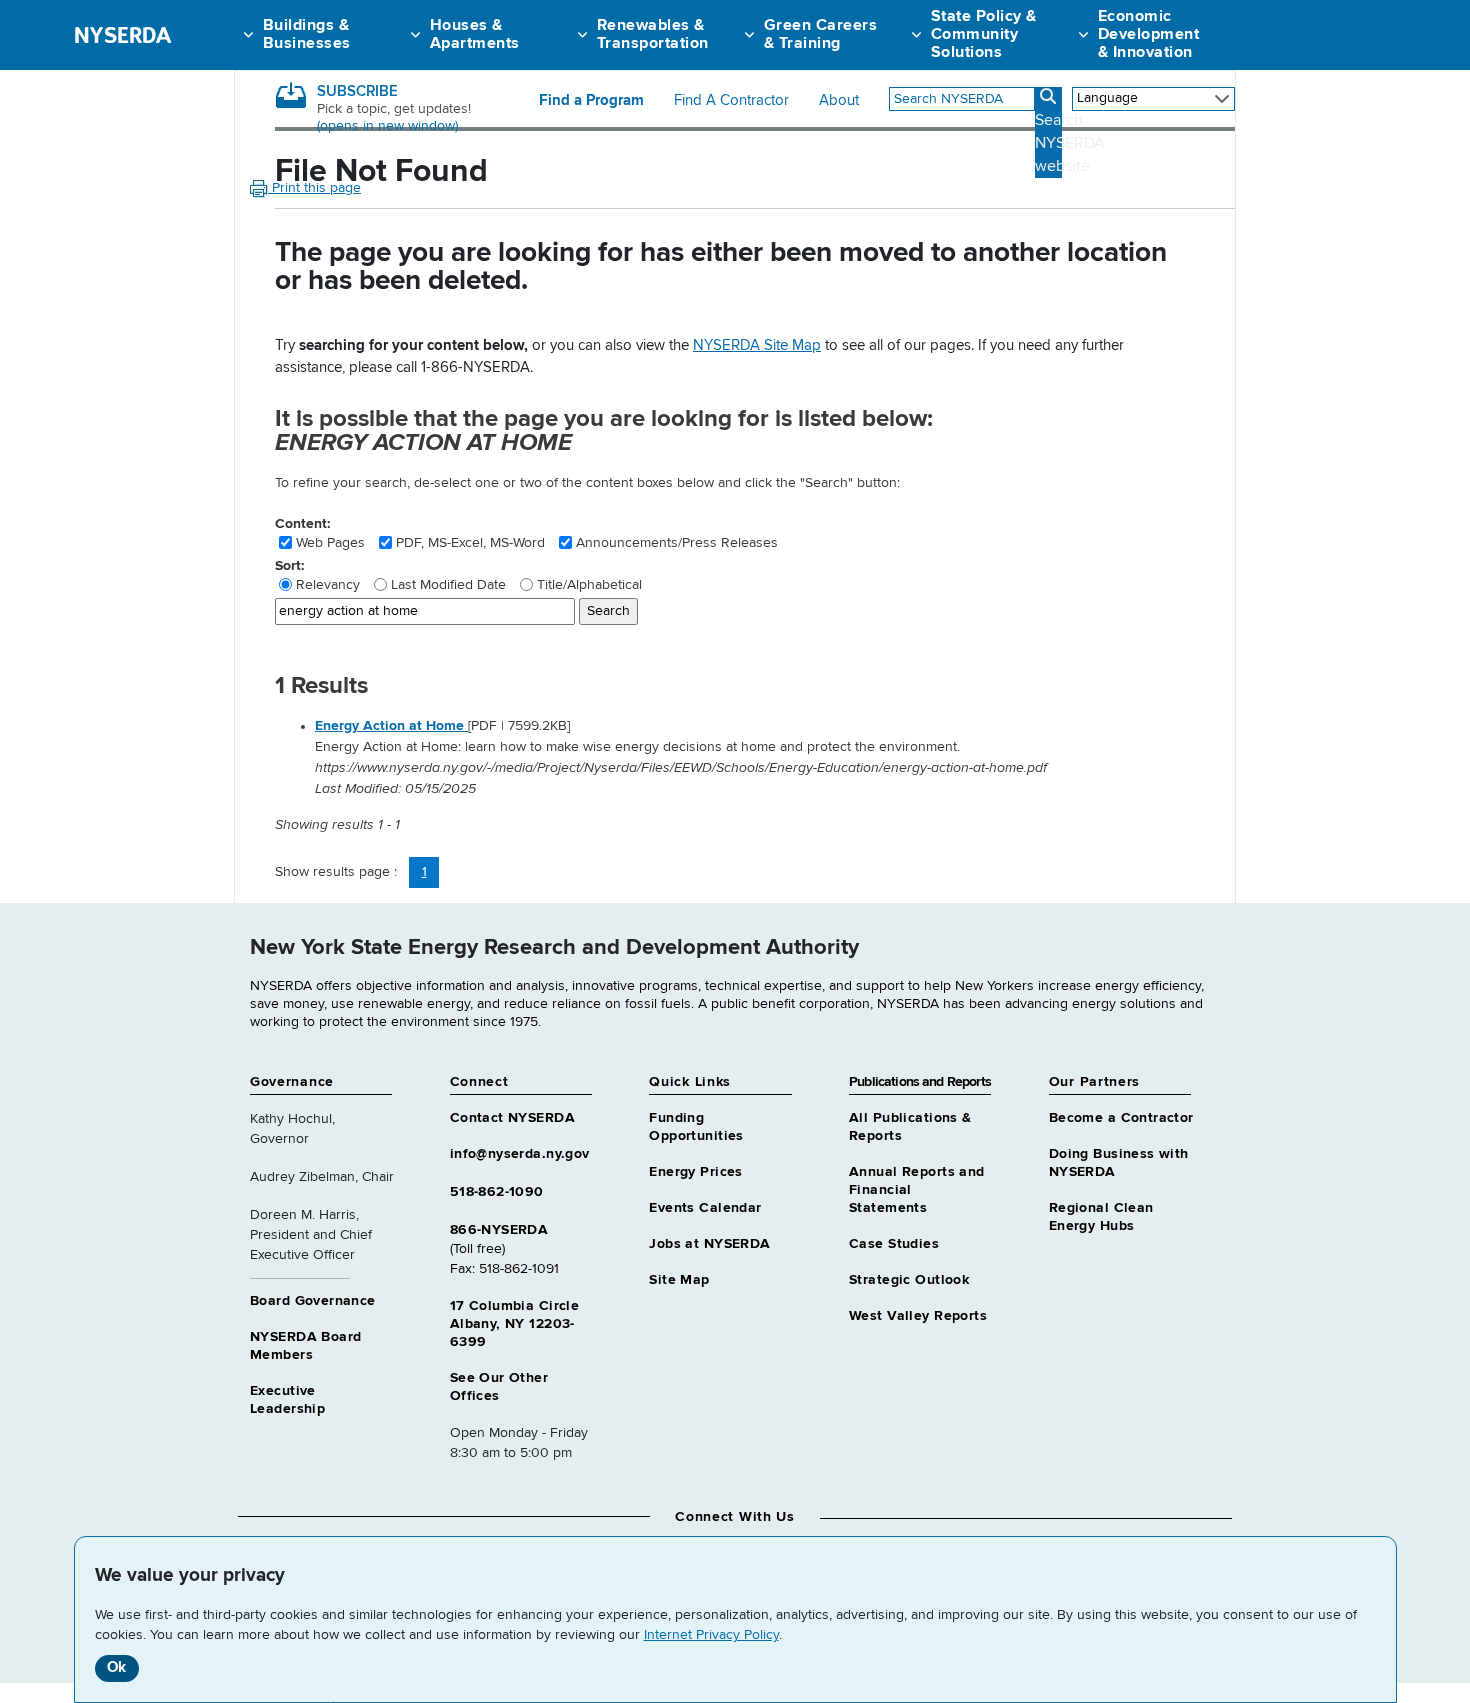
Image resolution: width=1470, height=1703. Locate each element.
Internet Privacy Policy (711, 1635)
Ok (116, 1667)
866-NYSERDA (499, 1230)
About (839, 101)
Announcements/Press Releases (677, 543)
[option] (775, 758)
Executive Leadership (287, 1400)
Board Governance (313, 1301)
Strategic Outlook (909, 1280)
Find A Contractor (731, 101)
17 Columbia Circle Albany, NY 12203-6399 (515, 1324)
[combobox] (962, 99)
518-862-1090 (497, 1192)
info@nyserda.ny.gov (520, 1154)
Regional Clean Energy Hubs (1101, 1217)
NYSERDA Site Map (757, 345)
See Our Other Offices (499, 1387)
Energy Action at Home (391, 726)
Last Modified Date (448, 585)
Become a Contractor (1121, 1118)
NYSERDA (122, 35)
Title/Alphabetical (589, 585)
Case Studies (894, 1244)
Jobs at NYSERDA (709, 1244)
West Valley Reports (918, 1316)
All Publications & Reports (910, 1127)
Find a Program (591, 101)
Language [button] (1107, 98)
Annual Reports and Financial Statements (917, 1190)
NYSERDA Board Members (305, 1346)
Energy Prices (695, 1172)
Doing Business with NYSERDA (1119, 1163)
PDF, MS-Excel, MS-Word (470, 543)
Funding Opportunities (696, 1127)
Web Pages (330, 543)
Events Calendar (705, 1208)
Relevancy (328, 585)
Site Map (679, 1280)
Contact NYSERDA (512, 1118)
